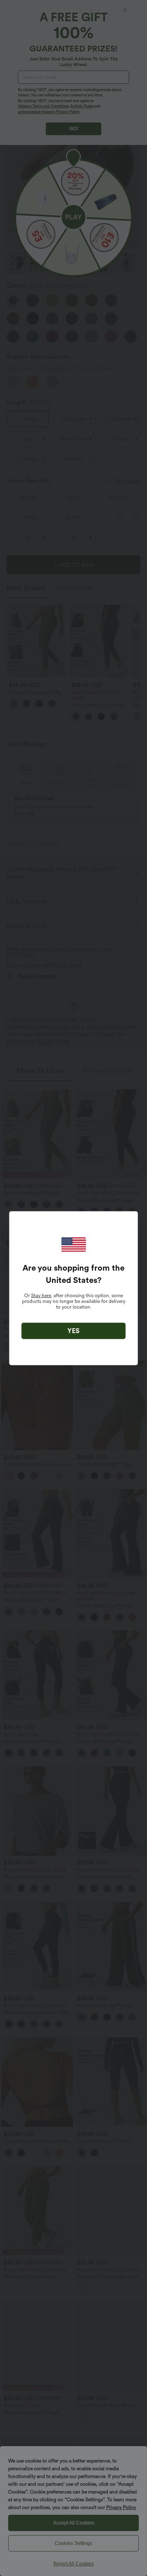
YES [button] (73, 1330)
